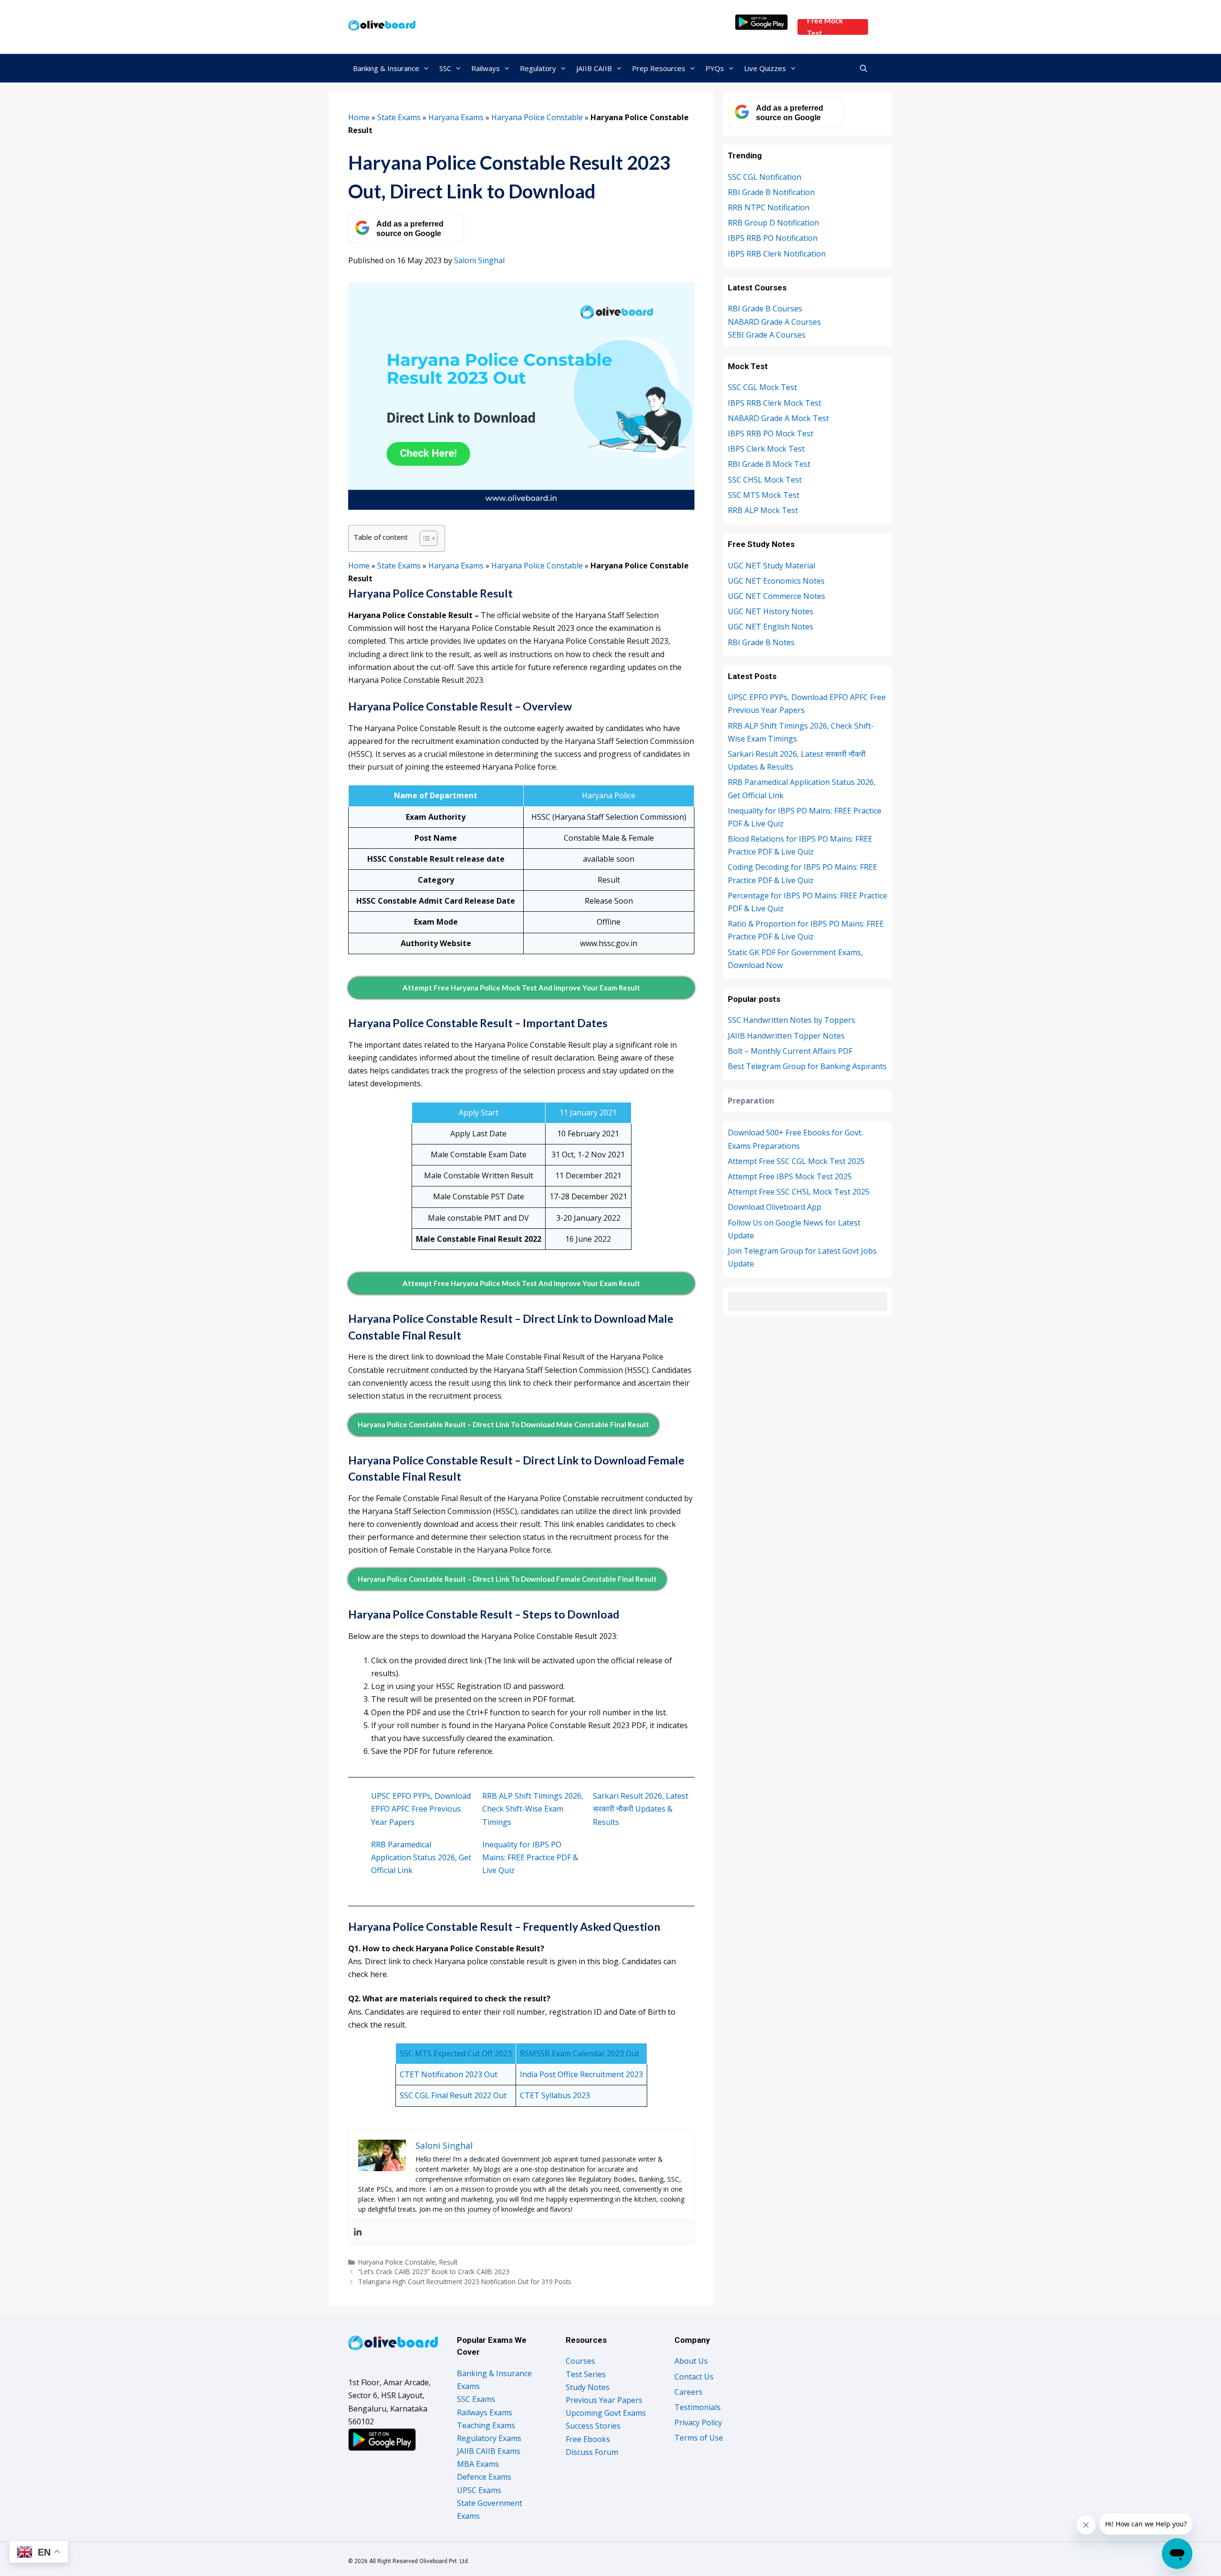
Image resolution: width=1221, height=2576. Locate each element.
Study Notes (588, 2387)
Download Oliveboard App (775, 1207)
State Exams (399, 117)
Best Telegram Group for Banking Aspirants (807, 1066)
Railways (486, 68)
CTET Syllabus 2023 (555, 2095)
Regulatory (538, 68)
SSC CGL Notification (765, 177)
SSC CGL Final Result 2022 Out (453, 2095)
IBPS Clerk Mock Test (766, 449)
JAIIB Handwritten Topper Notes (786, 1036)
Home (359, 117)
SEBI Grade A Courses (767, 335)
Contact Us (694, 2377)
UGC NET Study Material (771, 566)
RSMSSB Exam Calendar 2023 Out (579, 2053)
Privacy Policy (698, 2422)
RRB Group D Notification (773, 223)
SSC (445, 68)
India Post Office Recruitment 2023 (581, 2074)
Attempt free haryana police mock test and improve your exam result (521, 988)
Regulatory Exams (489, 2438)
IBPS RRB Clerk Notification (777, 254)
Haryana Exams (456, 117)
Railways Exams (485, 2412)
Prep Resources (659, 68)
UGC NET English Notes (771, 627)
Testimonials (698, 2407)
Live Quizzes (765, 68)
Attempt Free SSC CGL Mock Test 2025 (796, 1161)
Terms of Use (699, 2438)
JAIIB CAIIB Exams (489, 2451)
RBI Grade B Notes (761, 642)
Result (448, 2262)
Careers (688, 2392)
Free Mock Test (825, 27)
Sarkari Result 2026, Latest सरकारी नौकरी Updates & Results (641, 1809)
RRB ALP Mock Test (763, 510)
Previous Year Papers (604, 2400)
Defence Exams (484, 2477)
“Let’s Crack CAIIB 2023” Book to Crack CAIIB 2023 (434, 2272)
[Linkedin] (358, 2232)
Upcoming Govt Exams (606, 2413)
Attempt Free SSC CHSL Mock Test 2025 (799, 1192)
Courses (580, 2361)
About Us (691, 2361)
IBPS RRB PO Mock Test (771, 433)
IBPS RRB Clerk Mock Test (775, 403)
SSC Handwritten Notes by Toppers (792, 1020)
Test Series (586, 2374)
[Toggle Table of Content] (424, 538)
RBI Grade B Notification (771, 192)
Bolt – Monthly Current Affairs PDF (790, 1051)
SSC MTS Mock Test (764, 495)
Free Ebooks (588, 2439)
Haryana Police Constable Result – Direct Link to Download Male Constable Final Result (503, 1424)
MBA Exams (478, 2464)
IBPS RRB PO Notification (773, 238)
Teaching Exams (486, 2425)
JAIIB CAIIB (594, 68)
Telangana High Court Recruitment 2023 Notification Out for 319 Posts (465, 2282)
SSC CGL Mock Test (762, 387)
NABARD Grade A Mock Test (778, 418)
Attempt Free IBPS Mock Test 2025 (790, 1176)
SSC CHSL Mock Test (765, 480)
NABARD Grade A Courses (774, 322)
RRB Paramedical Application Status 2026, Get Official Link (421, 1857)
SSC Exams (476, 2399)
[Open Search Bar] (864, 68)
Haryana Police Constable (537, 117)
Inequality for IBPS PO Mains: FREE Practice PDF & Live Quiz (530, 1857)
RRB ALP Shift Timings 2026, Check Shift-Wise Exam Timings (533, 1809)
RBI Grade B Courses (765, 309)
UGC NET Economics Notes (776, 581)
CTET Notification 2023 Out (449, 2074)
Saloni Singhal (479, 260)
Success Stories (593, 2426)
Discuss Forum (592, 2452)
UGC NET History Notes (771, 611)
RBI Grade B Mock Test (769, 464)
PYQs (715, 68)
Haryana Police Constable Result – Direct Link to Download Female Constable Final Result (507, 1579)
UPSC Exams (479, 2490)
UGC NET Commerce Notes (776, 596)
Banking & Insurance (386, 68)
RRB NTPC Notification (769, 207)
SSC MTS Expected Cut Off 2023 (456, 2053)
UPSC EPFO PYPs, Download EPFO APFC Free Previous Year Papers (421, 1809)
